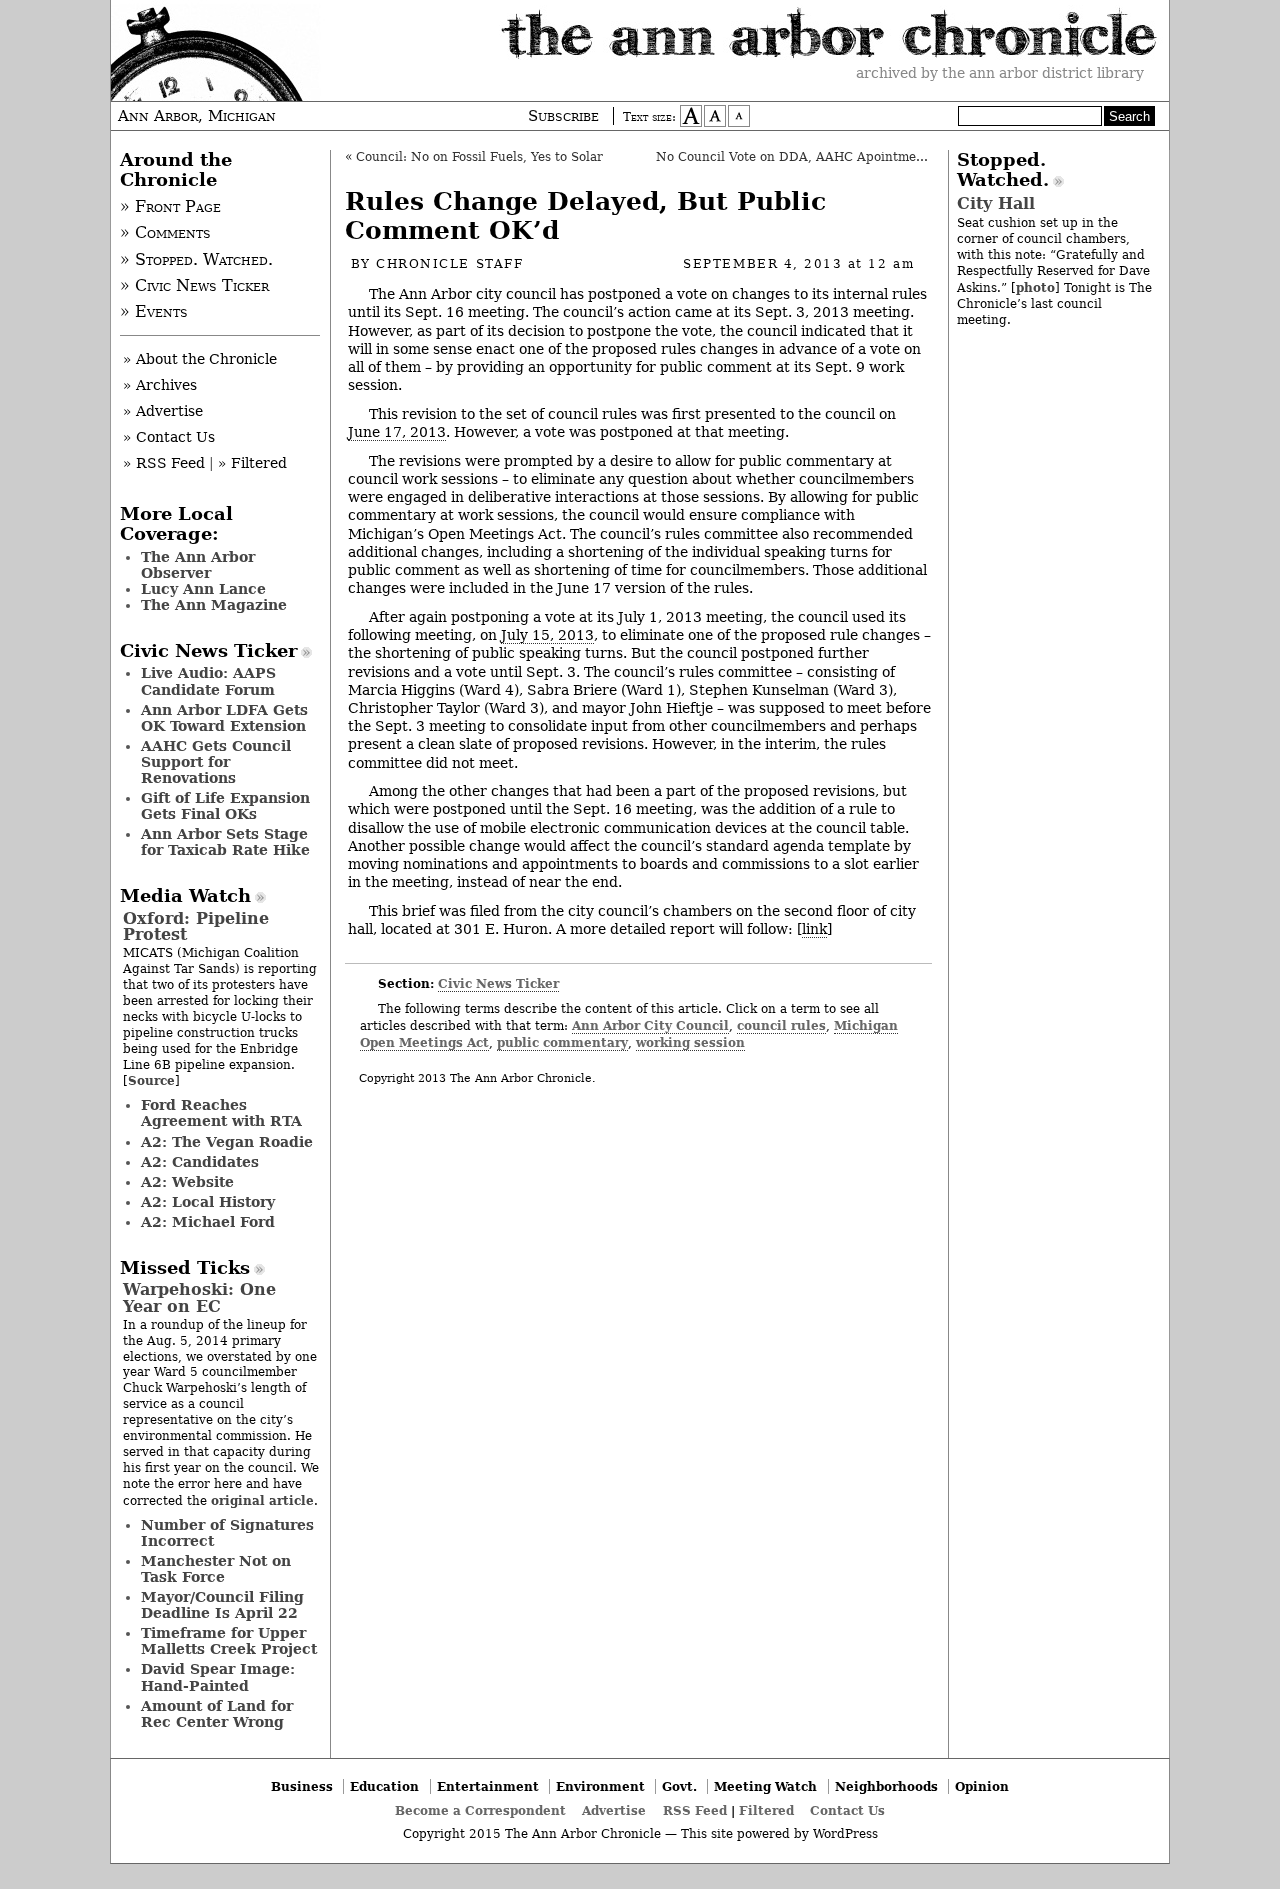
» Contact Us (169, 437)
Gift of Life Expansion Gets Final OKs (225, 806)
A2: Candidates (200, 1162)
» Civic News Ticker (194, 286)
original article (262, 1500)
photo (1035, 287)
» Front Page (170, 207)
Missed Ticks (185, 1268)
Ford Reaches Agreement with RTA (221, 1113)
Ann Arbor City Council (650, 1025)
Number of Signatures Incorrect (227, 1533)
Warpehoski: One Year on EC (199, 1297)
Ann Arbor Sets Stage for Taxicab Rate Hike (225, 842)
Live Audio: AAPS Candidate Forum (208, 681)
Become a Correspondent (480, 1810)
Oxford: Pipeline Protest (196, 926)
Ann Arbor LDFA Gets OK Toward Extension (224, 718)
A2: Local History (208, 1202)
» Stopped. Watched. (196, 260)
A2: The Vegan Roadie (227, 1142)
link (814, 929)
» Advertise (163, 411)
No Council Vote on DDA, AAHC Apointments (795, 157)
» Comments (165, 233)
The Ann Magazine (214, 605)
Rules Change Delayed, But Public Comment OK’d (585, 216)
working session (690, 1042)
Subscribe (563, 116)
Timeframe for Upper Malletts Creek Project (229, 1641)
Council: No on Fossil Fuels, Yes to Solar (479, 157)
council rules (781, 1025)
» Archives (160, 385)
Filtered (766, 1810)
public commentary (562, 1042)
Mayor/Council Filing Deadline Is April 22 (222, 1605)
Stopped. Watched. (1003, 170)
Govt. (679, 1786)
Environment (600, 1786)
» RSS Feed (164, 463)
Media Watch (185, 896)
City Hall (996, 203)
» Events (154, 312)
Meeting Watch (765, 1786)
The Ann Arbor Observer (198, 565)
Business (302, 1786)
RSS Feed (695, 1810)
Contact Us (847, 1810)
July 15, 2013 (547, 635)
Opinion (982, 1786)
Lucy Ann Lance (203, 589)
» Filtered (252, 463)
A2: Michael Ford (208, 1222)
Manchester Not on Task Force (216, 1569)
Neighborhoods (886, 1786)
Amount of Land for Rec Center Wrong (217, 1714)
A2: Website (187, 1182)
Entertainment (488, 1786)
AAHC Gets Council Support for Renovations (216, 762)
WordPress (845, 1834)
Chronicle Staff (449, 264)
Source (151, 1080)
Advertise (614, 1810)
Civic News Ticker (498, 983)
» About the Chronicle (200, 359)
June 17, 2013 (397, 432)
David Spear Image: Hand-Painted (218, 1677)
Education (384, 1786)
